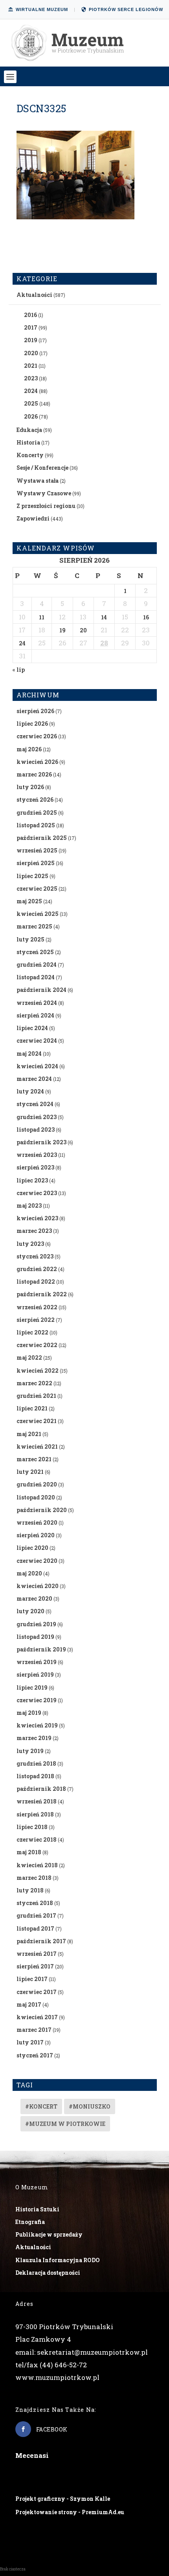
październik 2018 (41, 1789)
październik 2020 (42, 1510)
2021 (31, 366)
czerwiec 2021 (37, 1421)
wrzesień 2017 (37, 1954)
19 (62, 630)
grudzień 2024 (37, 965)
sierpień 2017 (35, 1966)
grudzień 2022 (37, 1269)
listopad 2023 (36, 1130)
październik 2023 (41, 1142)
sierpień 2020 (36, 1535)
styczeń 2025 (35, 952)
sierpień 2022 (36, 1320)
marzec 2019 (34, 1738)
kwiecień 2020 (38, 1586)
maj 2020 (29, 1573)
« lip (19, 670)
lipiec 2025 (32, 876)
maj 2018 (29, 1852)
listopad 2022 (36, 1282)
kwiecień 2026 (37, 762)
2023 (31, 378)
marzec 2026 (34, 774)
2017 (31, 327)
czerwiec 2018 (37, 1839)
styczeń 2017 (35, 2055)
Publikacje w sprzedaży (49, 2234)
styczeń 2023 (35, 1256)
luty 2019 (30, 1751)
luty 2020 (30, 1611)
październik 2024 (41, 990)
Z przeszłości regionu (46, 506)
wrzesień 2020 (37, 1522)
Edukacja (29, 430)
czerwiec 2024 (37, 1041)
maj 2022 (29, 1357)
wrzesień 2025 (37, 850)
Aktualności (34, 295)
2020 (31, 353)
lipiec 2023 (32, 1180)
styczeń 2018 (35, 1903)
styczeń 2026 (35, 800)
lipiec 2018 (32, 1827)
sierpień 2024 (35, 1015)
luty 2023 (30, 1244)
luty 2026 (30, 787)
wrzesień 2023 (37, 1155)
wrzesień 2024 (37, 1003)
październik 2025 (42, 838)
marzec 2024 (34, 1079)
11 (42, 617)
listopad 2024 (36, 977)
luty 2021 (30, 1472)
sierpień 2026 (35, 711)
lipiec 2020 (32, 1548)
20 (83, 630)
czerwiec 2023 (37, 1193)
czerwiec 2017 (37, 1992)
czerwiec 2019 (37, 1700)
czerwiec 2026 (37, 736)
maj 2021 (29, 1434)
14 (104, 617)
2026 (31, 416)
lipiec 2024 (32, 1028)
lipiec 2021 (32, 1408)
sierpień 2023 (35, 1167)
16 (146, 617)
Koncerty (30, 455)
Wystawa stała (38, 481)
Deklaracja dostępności (48, 2273)
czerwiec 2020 (37, 1561)
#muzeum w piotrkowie (65, 2124)
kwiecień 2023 (37, 1218)
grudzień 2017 (36, 1915)
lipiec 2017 (32, 1979)
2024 (31, 391)
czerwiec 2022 (37, 1345)
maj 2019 (29, 1713)
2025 (31, 403)
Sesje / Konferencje (42, 468)
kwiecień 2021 (37, 1446)
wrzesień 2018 (37, 1801)
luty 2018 (30, 1890)
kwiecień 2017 (37, 2017)
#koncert (41, 2106)
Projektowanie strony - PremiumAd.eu (70, 2512)
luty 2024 (30, 1091)
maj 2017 (29, 2004)
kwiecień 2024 (37, 1066)
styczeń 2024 (35, 1104)
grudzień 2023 (37, 1117)
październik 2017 (41, 1941)
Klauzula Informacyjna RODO (58, 2260)
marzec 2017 (34, 2030)
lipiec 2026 (32, 724)
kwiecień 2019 (37, 1725)
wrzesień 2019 (37, 1662)
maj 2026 (29, 749)
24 (22, 643)
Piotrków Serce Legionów (126, 9)
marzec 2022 (34, 1383)
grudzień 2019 (36, 1624)
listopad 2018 (35, 1776)
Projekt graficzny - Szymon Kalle (63, 2499)
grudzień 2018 (36, 1763)
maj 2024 (29, 1054)
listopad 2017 (35, 1928)
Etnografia (30, 2222)
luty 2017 (30, 2042)
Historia (28, 442)
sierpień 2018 (35, 1814)
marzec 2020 (34, 1598)
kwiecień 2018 (37, 1865)
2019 (31, 340)
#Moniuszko (90, 2106)
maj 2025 (29, 901)
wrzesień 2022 (37, 1307)
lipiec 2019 (32, 1687)
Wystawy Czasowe (44, 493)
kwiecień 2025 (38, 914)
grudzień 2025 (37, 813)
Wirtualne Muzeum (42, 9)
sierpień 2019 (35, 1674)
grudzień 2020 (37, 1484)
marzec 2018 (34, 1878)
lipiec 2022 (32, 1332)
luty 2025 (30, 939)
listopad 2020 (36, 1497)
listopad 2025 (36, 825)
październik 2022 (42, 1294)
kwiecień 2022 (38, 1370)
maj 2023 (29, 1206)
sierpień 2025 (36, 863)
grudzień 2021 (36, 1396)
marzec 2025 (34, 926)
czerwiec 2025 (37, 889)
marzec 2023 (34, 1231)
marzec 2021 (34, 1459)
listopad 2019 (35, 1637)
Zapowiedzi (33, 518)
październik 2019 (41, 1649)
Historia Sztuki (37, 2209)
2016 (30, 315)
